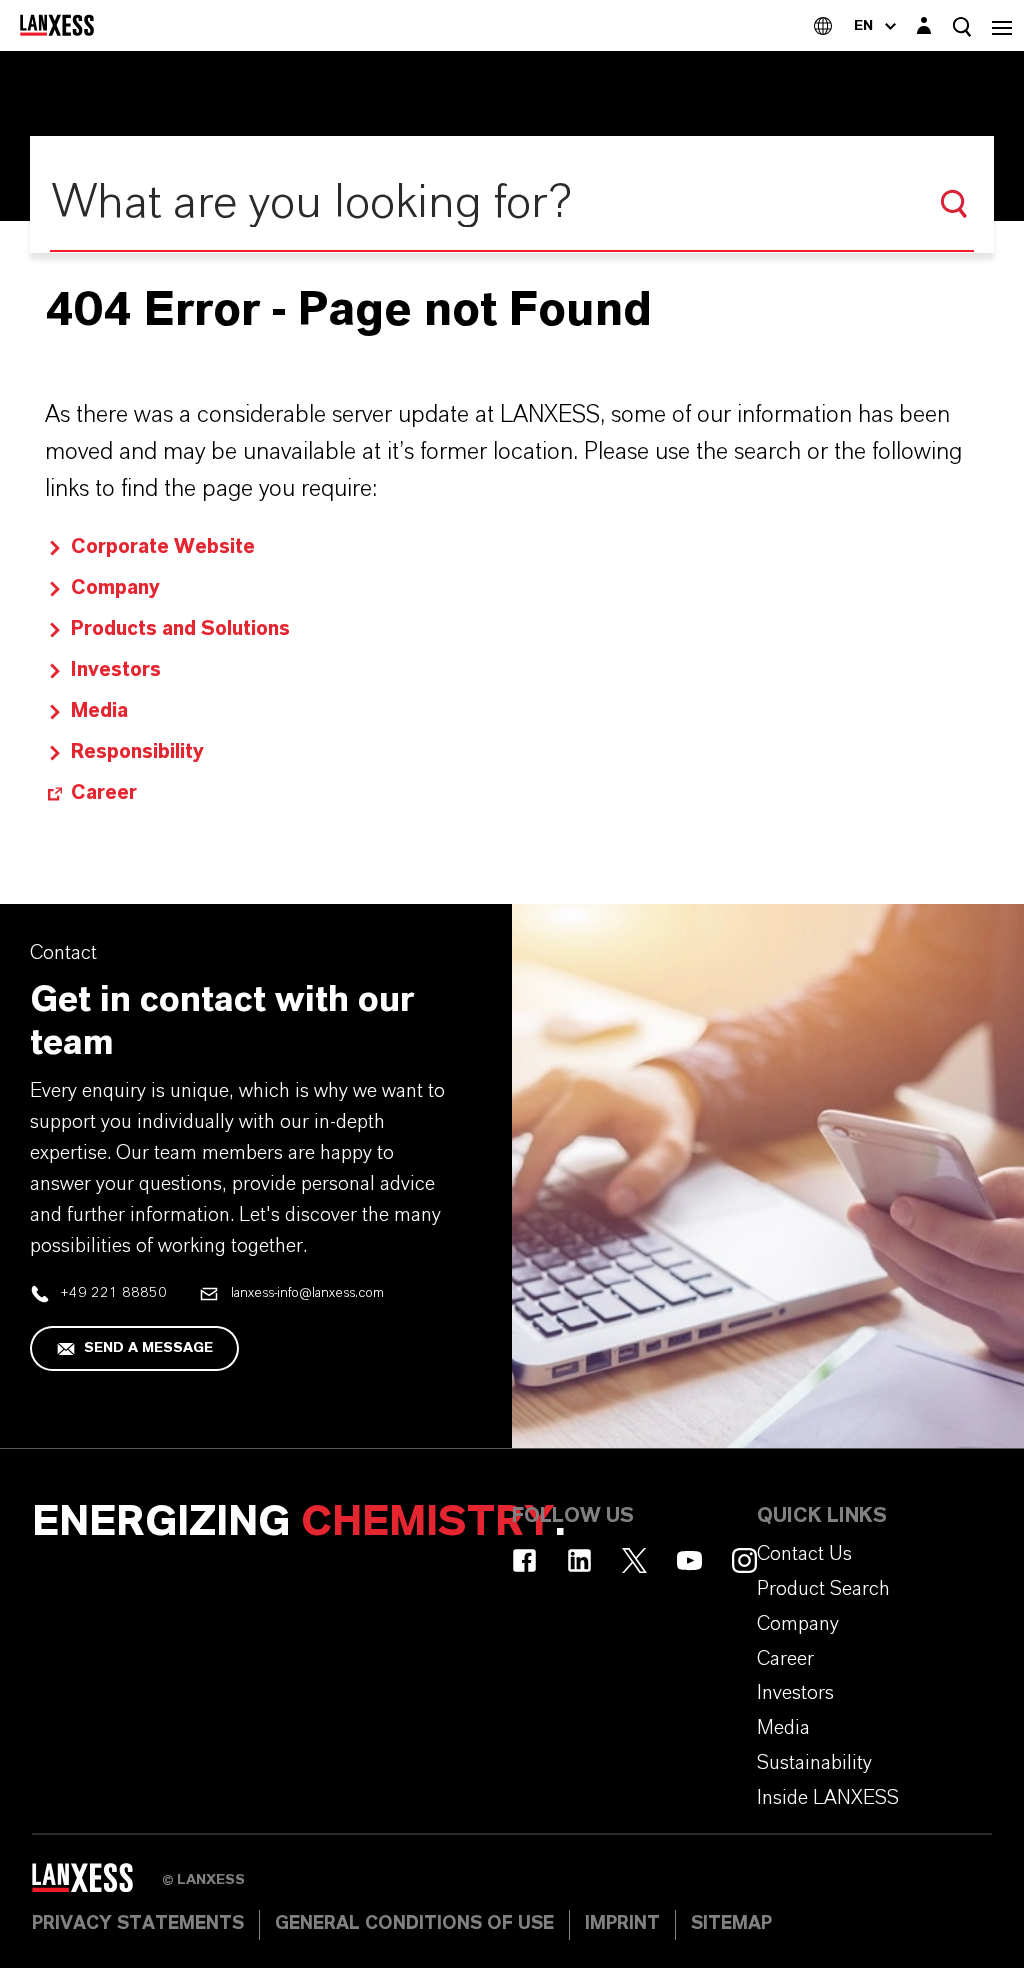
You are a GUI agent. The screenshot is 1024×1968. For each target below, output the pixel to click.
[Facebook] (524, 1560)
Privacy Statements (138, 1924)
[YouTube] (689, 1560)
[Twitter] (634, 1560)
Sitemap (731, 1924)
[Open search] (962, 26)
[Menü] (1002, 25)
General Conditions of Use (414, 1924)
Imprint (622, 1924)
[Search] (954, 204)
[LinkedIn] (579, 1560)
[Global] (823, 25)
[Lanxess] (97, 1884)
